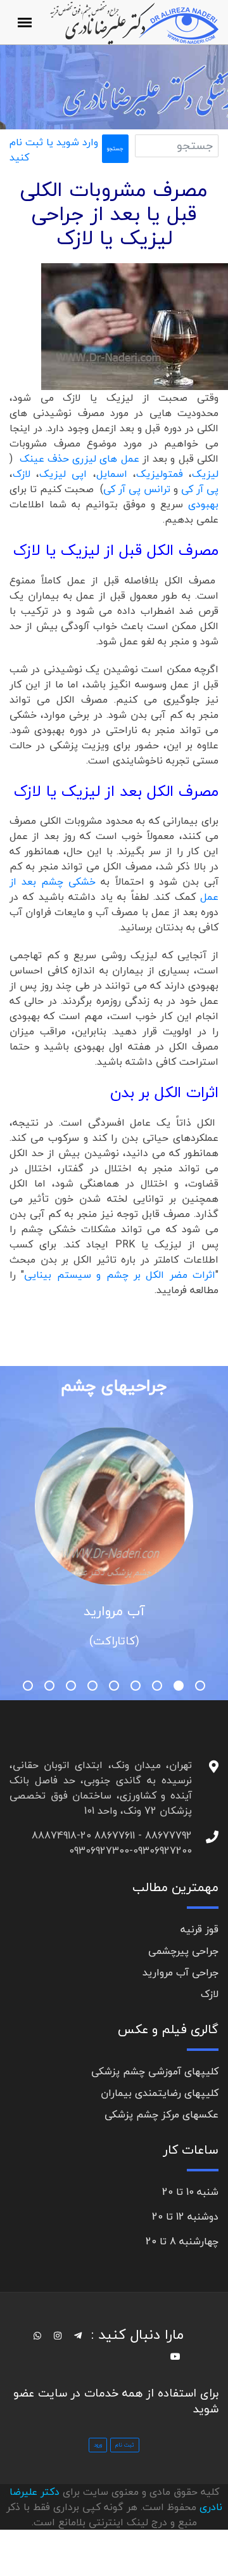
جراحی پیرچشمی (183, 1951)
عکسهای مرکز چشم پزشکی (161, 2114)
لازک (22, 474)
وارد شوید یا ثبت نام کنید (54, 150)
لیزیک (205, 474)
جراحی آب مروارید (180, 1972)
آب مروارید (114, 1611)
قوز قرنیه (199, 1929)
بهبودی (203, 504)
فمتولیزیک (160, 474)
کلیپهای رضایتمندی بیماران (160, 2093)
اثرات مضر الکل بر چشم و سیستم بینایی (120, 1275)
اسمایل (112, 474)
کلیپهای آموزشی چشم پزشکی (155, 2071)
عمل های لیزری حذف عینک (79, 459)
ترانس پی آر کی (138, 489)
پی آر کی (200, 489)
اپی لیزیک (66, 474)
